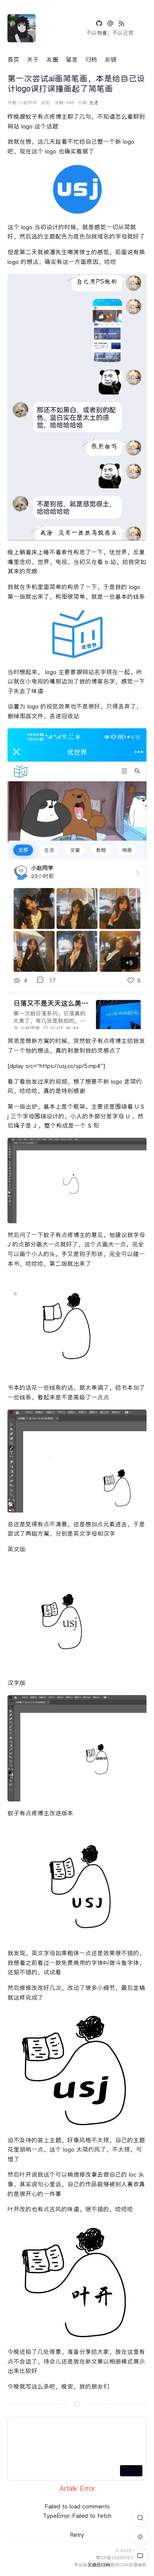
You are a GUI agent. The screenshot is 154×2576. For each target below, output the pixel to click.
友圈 (52, 60)
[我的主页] (110, 24)
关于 (33, 60)
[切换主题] (140, 2537)
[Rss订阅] (121, 24)
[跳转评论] (140, 2556)
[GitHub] (99, 24)
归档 (91, 60)
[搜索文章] (140, 2518)
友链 (111, 60)
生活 (94, 102)
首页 (13, 60)
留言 (72, 60)
